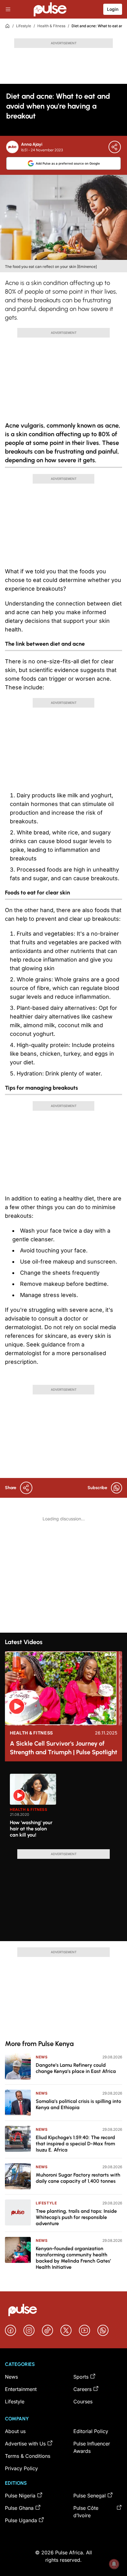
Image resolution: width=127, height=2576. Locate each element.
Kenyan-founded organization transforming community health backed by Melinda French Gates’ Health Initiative (73, 2258)
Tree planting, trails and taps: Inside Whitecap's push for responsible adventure (76, 2217)
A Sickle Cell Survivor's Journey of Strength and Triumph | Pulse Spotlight (63, 1748)
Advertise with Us (25, 2444)
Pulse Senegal (90, 2496)
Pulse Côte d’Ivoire (86, 2512)
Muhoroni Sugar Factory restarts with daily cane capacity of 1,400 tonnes (78, 2178)
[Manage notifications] (114, 2564)
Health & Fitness (51, 26)
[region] (63, 1808)
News (42, 2057)
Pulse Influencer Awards (92, 2447)
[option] (33, 1809)
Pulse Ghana (19, 2508)
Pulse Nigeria (20, 2496)
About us (15, 2431)
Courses (83, 2402)
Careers (82, 2389)
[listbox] (66, 1808)
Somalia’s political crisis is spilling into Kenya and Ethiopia (78, 2104)
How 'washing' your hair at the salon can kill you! (31, 1829)
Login (113, 9)
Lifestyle (24, 26)
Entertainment (21, 2389)
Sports (81, 2377)
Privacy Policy (21, 2468)
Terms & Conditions (28, 2456)
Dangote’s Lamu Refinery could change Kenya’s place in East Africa (76, 2068)
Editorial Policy (91, 2431)
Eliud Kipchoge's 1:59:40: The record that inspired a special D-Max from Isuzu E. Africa (75, 2144)
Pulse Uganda (21, 2520)
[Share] (115, 147)
